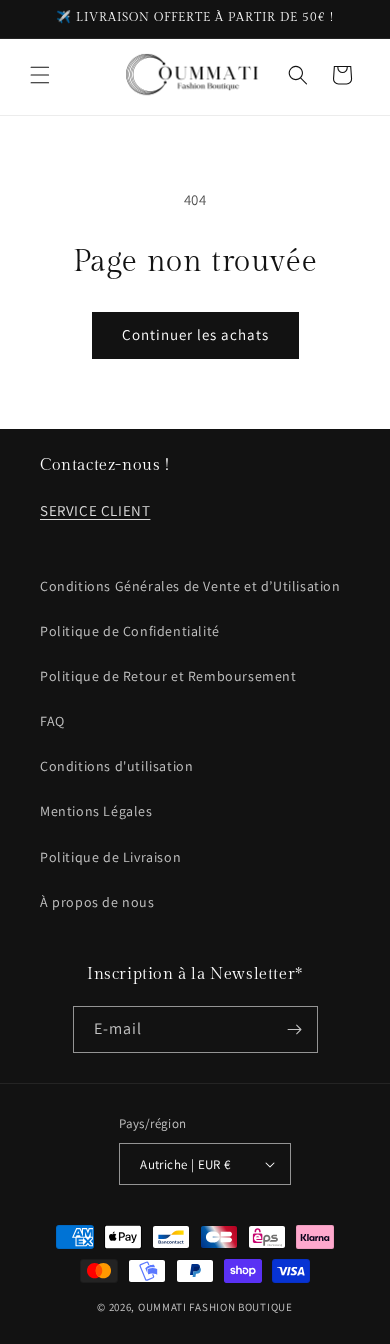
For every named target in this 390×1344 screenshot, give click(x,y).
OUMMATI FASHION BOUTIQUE (215, 1307)
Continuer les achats (195, 334)
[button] (40, 75)
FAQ (52, 721)
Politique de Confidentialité (130, 631)
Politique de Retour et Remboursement (168, 676)
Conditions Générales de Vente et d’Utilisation (190, 586)
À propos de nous (97, 902)
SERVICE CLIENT (95, 510)
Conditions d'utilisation (116, 766)
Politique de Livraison (110, 857)
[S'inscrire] (295, 1029)
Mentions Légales (96, 811)
